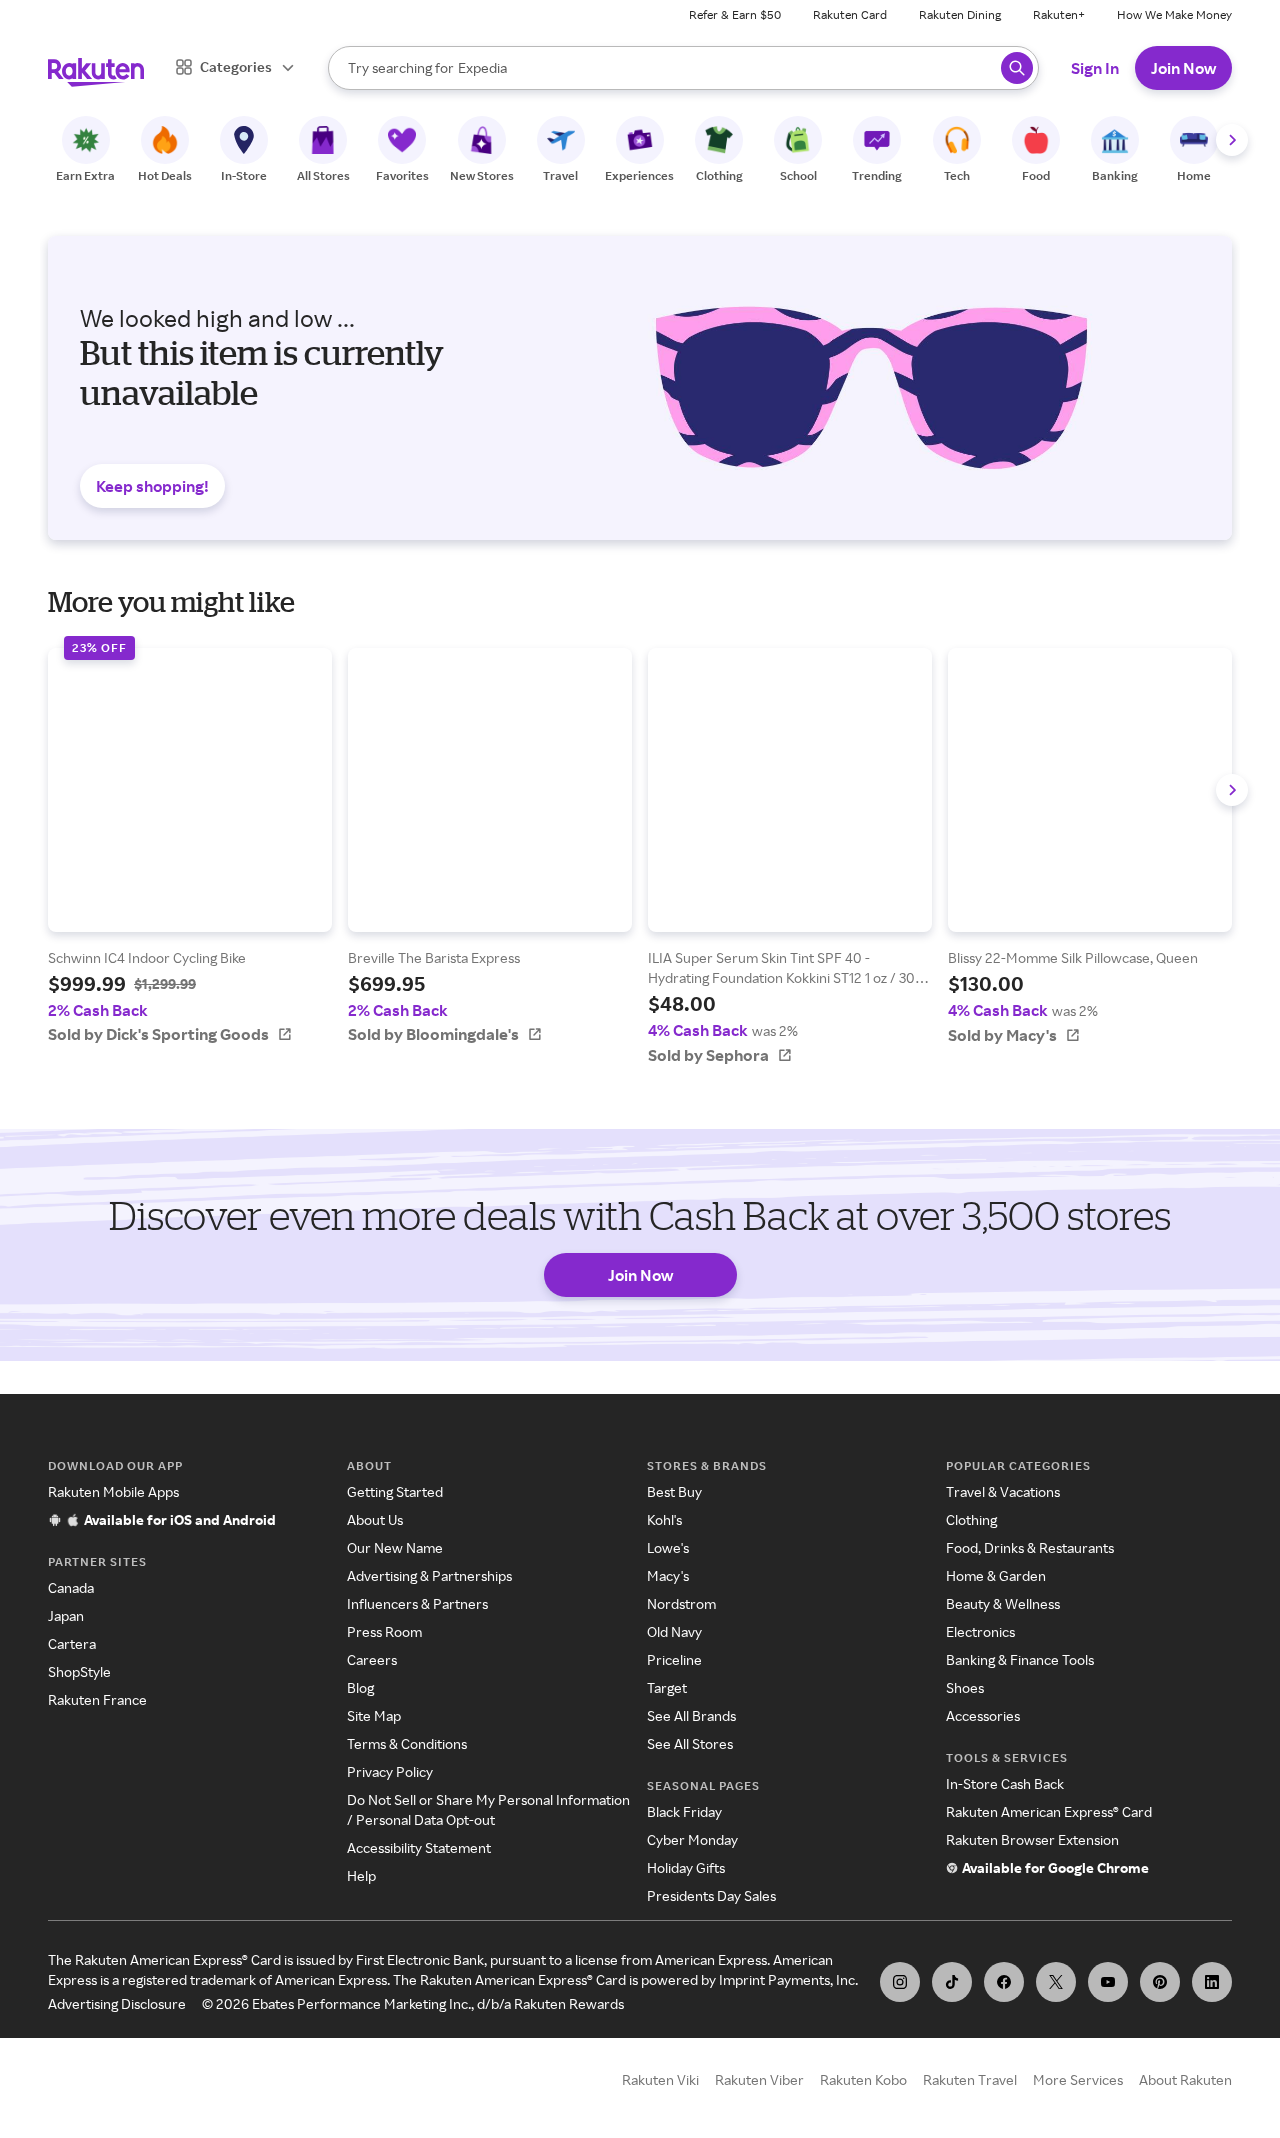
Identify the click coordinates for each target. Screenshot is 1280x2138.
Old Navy (674, 1631)
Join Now (1183, 68)
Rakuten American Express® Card (1049, 1811)
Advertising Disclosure (117, 2003)
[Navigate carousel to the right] (1232, 140)
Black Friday (684, 1811)
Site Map (374, 1715)
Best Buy (674, 1491)
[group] (190, 846)
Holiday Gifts (686, 1867)
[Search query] (1017, 68)
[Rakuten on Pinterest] (1160, 1982)
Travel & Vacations (1003, 1491)
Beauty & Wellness (1003, 1603)
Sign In (1095, 68)
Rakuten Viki (660, 2079)
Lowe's (668, 1547)
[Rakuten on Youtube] (1108, 1982)
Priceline (674, 1659)
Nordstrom (681, 1603)
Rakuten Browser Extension (1032, 1839)
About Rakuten (1185, 2079)
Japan (66, 1615)
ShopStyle (79, 1671)
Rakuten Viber (759, 2079)
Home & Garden (996, 1575)
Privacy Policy (390, 1771)
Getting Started (395, 1491)
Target (667, 1687)
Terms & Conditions (407, 1743)
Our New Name (395, 1547)
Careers (372, 1659)
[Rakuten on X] (1056, 1982)
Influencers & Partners (417, 1603)
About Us (375, 1519)
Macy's (668, 1575)
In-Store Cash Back (1005, 1783)
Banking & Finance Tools (1020, 1659)
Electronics (980, 1631)
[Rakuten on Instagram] (900, 1982)
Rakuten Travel (970, 2079)
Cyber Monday (692, 1839)
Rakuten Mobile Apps (113, 1491)
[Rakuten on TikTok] (952, 1982)
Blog (360, 1687)
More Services (1078, 2079)
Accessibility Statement (419, 1847)
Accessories (983, 1715)
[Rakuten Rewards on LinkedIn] (1212, 1982)
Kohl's (664, 1519)
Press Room (384, 1631)
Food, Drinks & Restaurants (1030, 1547)
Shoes (965, 1687)
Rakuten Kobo (863, 2079)
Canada (71, 1587)
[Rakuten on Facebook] (1004, 1982)
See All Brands (691, 1715)
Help (361, 1875)
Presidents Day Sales (711, 1895)
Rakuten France (97, 1699)
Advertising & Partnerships (429, 1575)
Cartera (72, 1643)
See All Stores (690, 1743)
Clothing (971, 1519)
